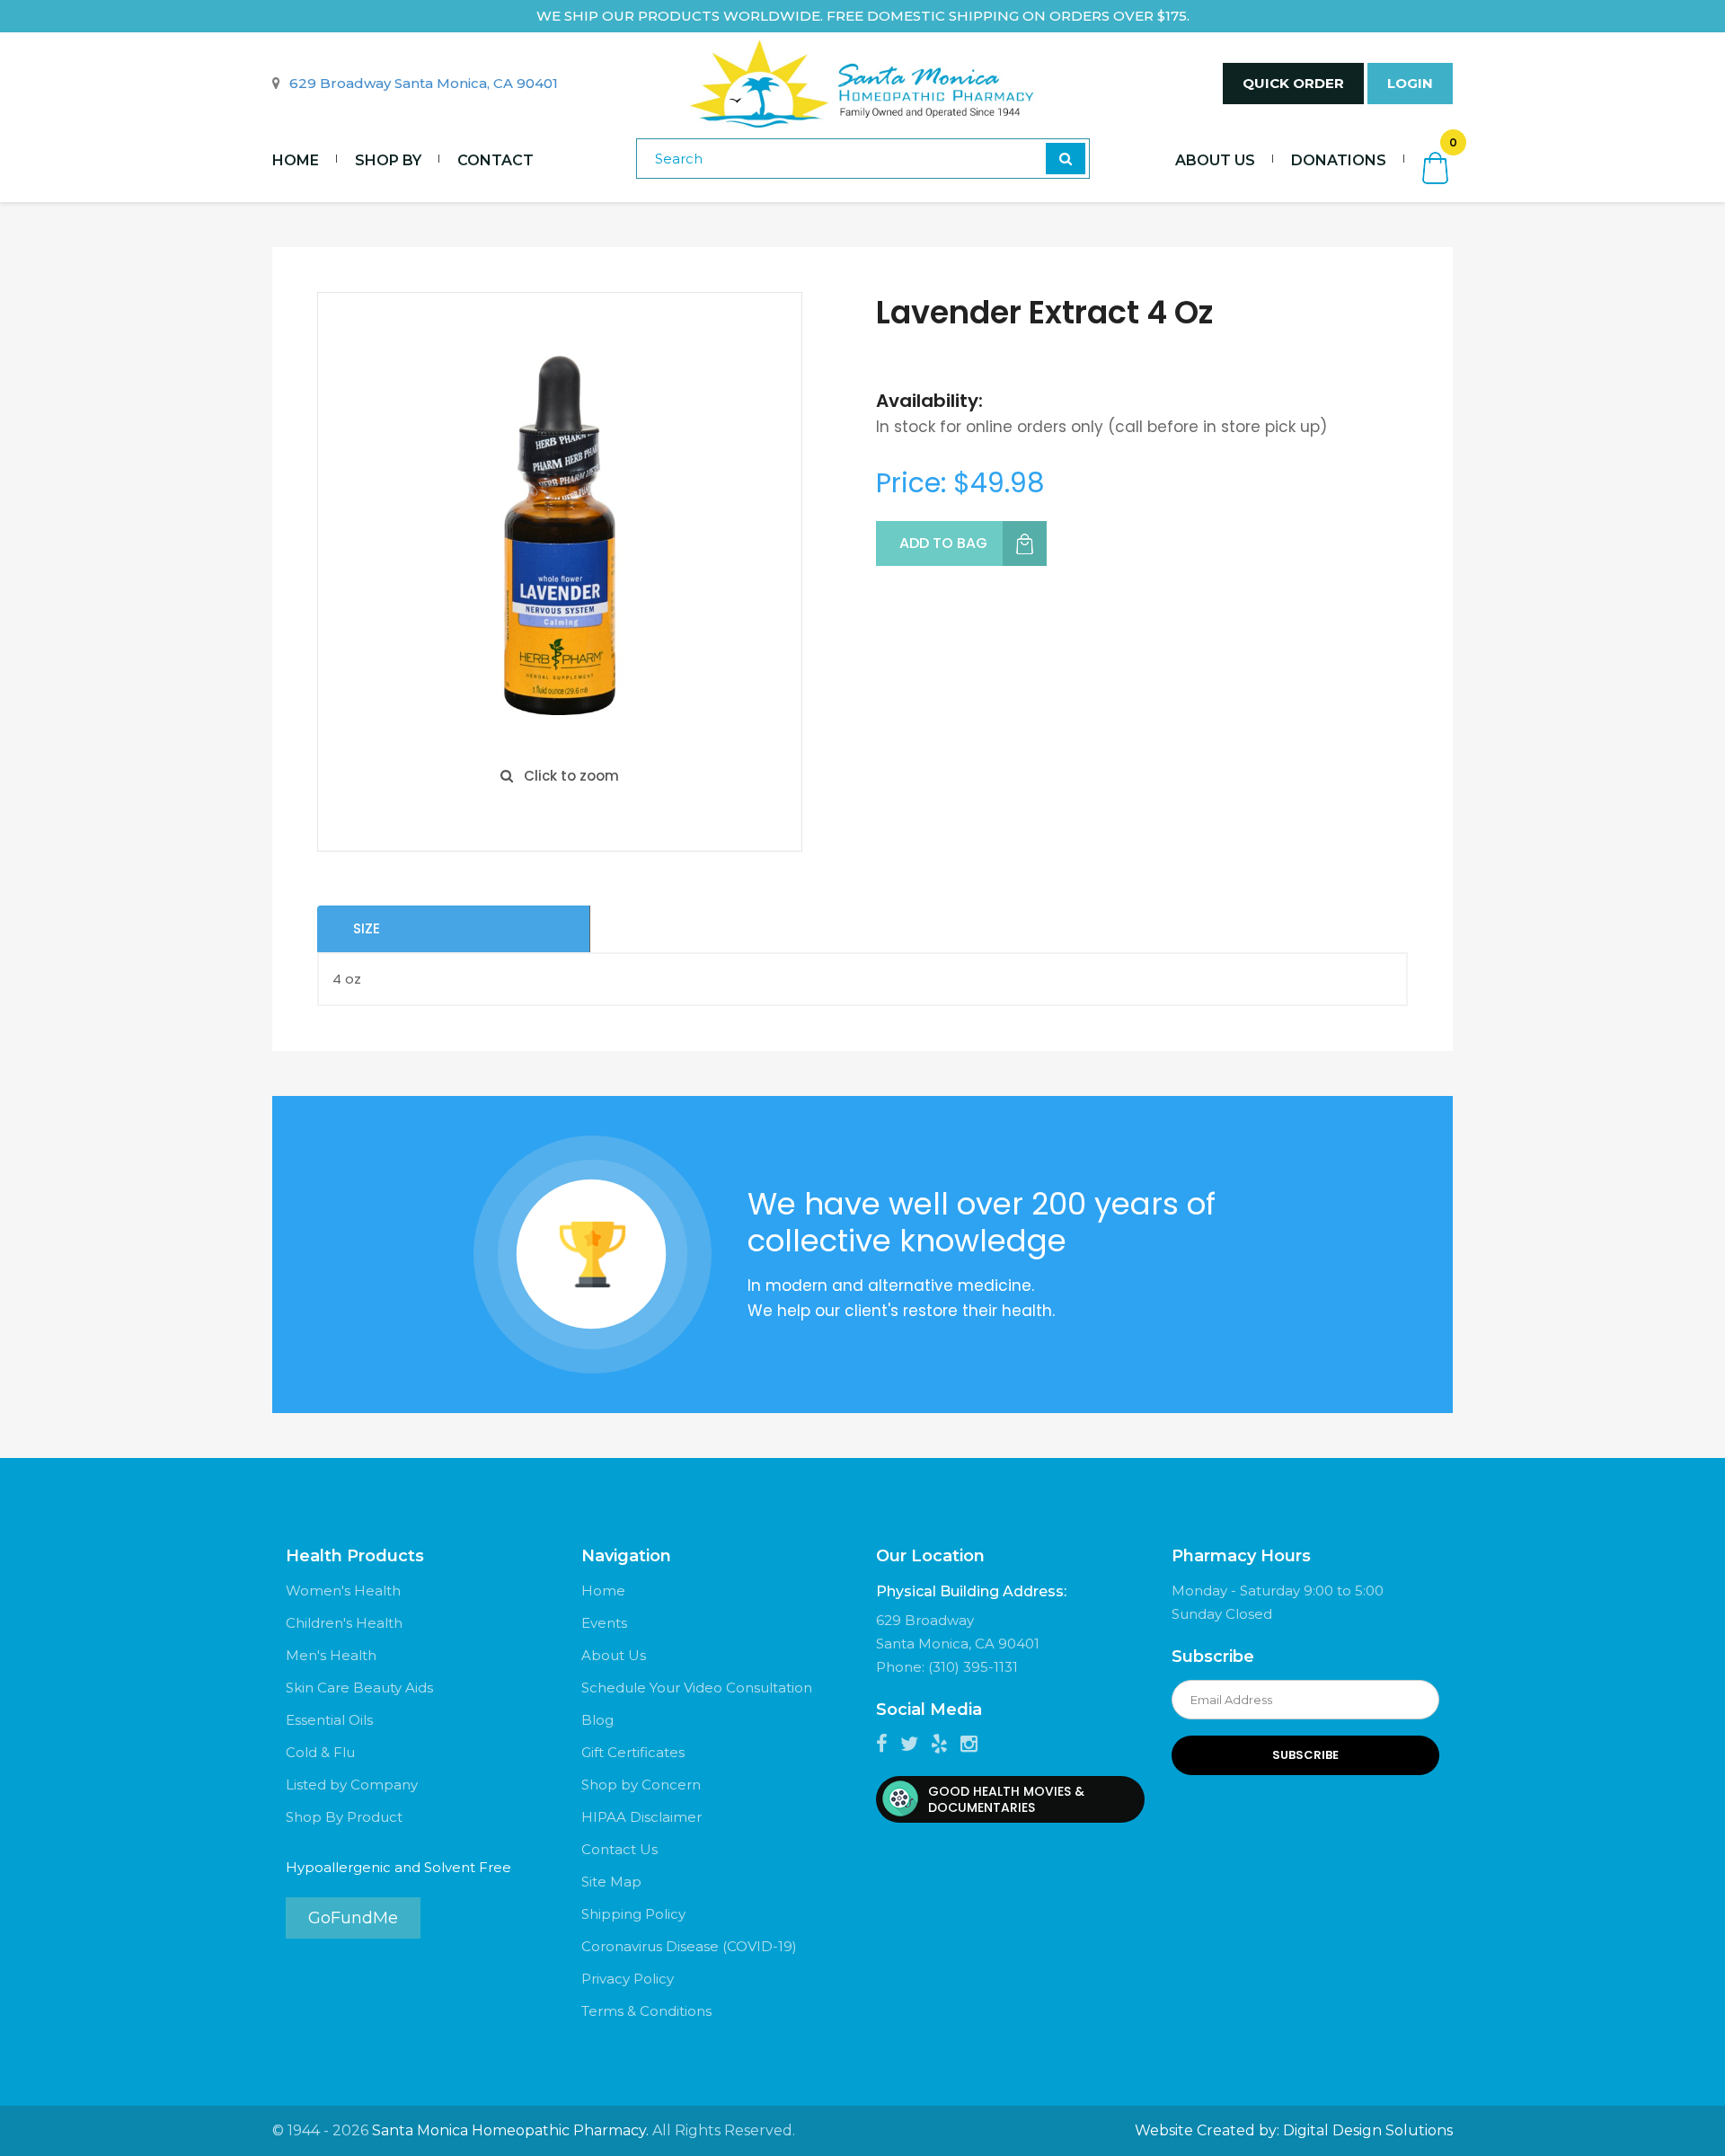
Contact (495, 160)
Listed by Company (352, 1785)
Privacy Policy (628, 1979)
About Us (1215, 160)
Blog (597, 1720)
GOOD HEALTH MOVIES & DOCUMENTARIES (1006, 1799)
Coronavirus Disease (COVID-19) (689, 1946)
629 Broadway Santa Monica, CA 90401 (424, 83)
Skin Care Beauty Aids (359, 1688)
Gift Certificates (633, 1752)
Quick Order (1293, 83)
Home (296, 160)
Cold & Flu (320, 1752)
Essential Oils (329, 1720)
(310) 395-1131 (973, 1667)
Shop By (388, 160)
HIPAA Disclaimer (641, 1817)
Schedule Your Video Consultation (697, 1688)
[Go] (1066, 159)
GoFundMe (353, 1918)
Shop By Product (344, 1817)
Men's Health (331, 1655)
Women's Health (343, 1590)
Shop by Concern (641, 1785)
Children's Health (344, 1623)
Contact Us (619, 1849)
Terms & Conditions (646, 2011)
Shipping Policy (633, 1914)
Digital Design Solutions (1368, 2130)
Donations (1339, 160)
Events (604, 1623)
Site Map (611, 1882)
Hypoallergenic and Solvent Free (398, 1867)
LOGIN (1410, 83)
